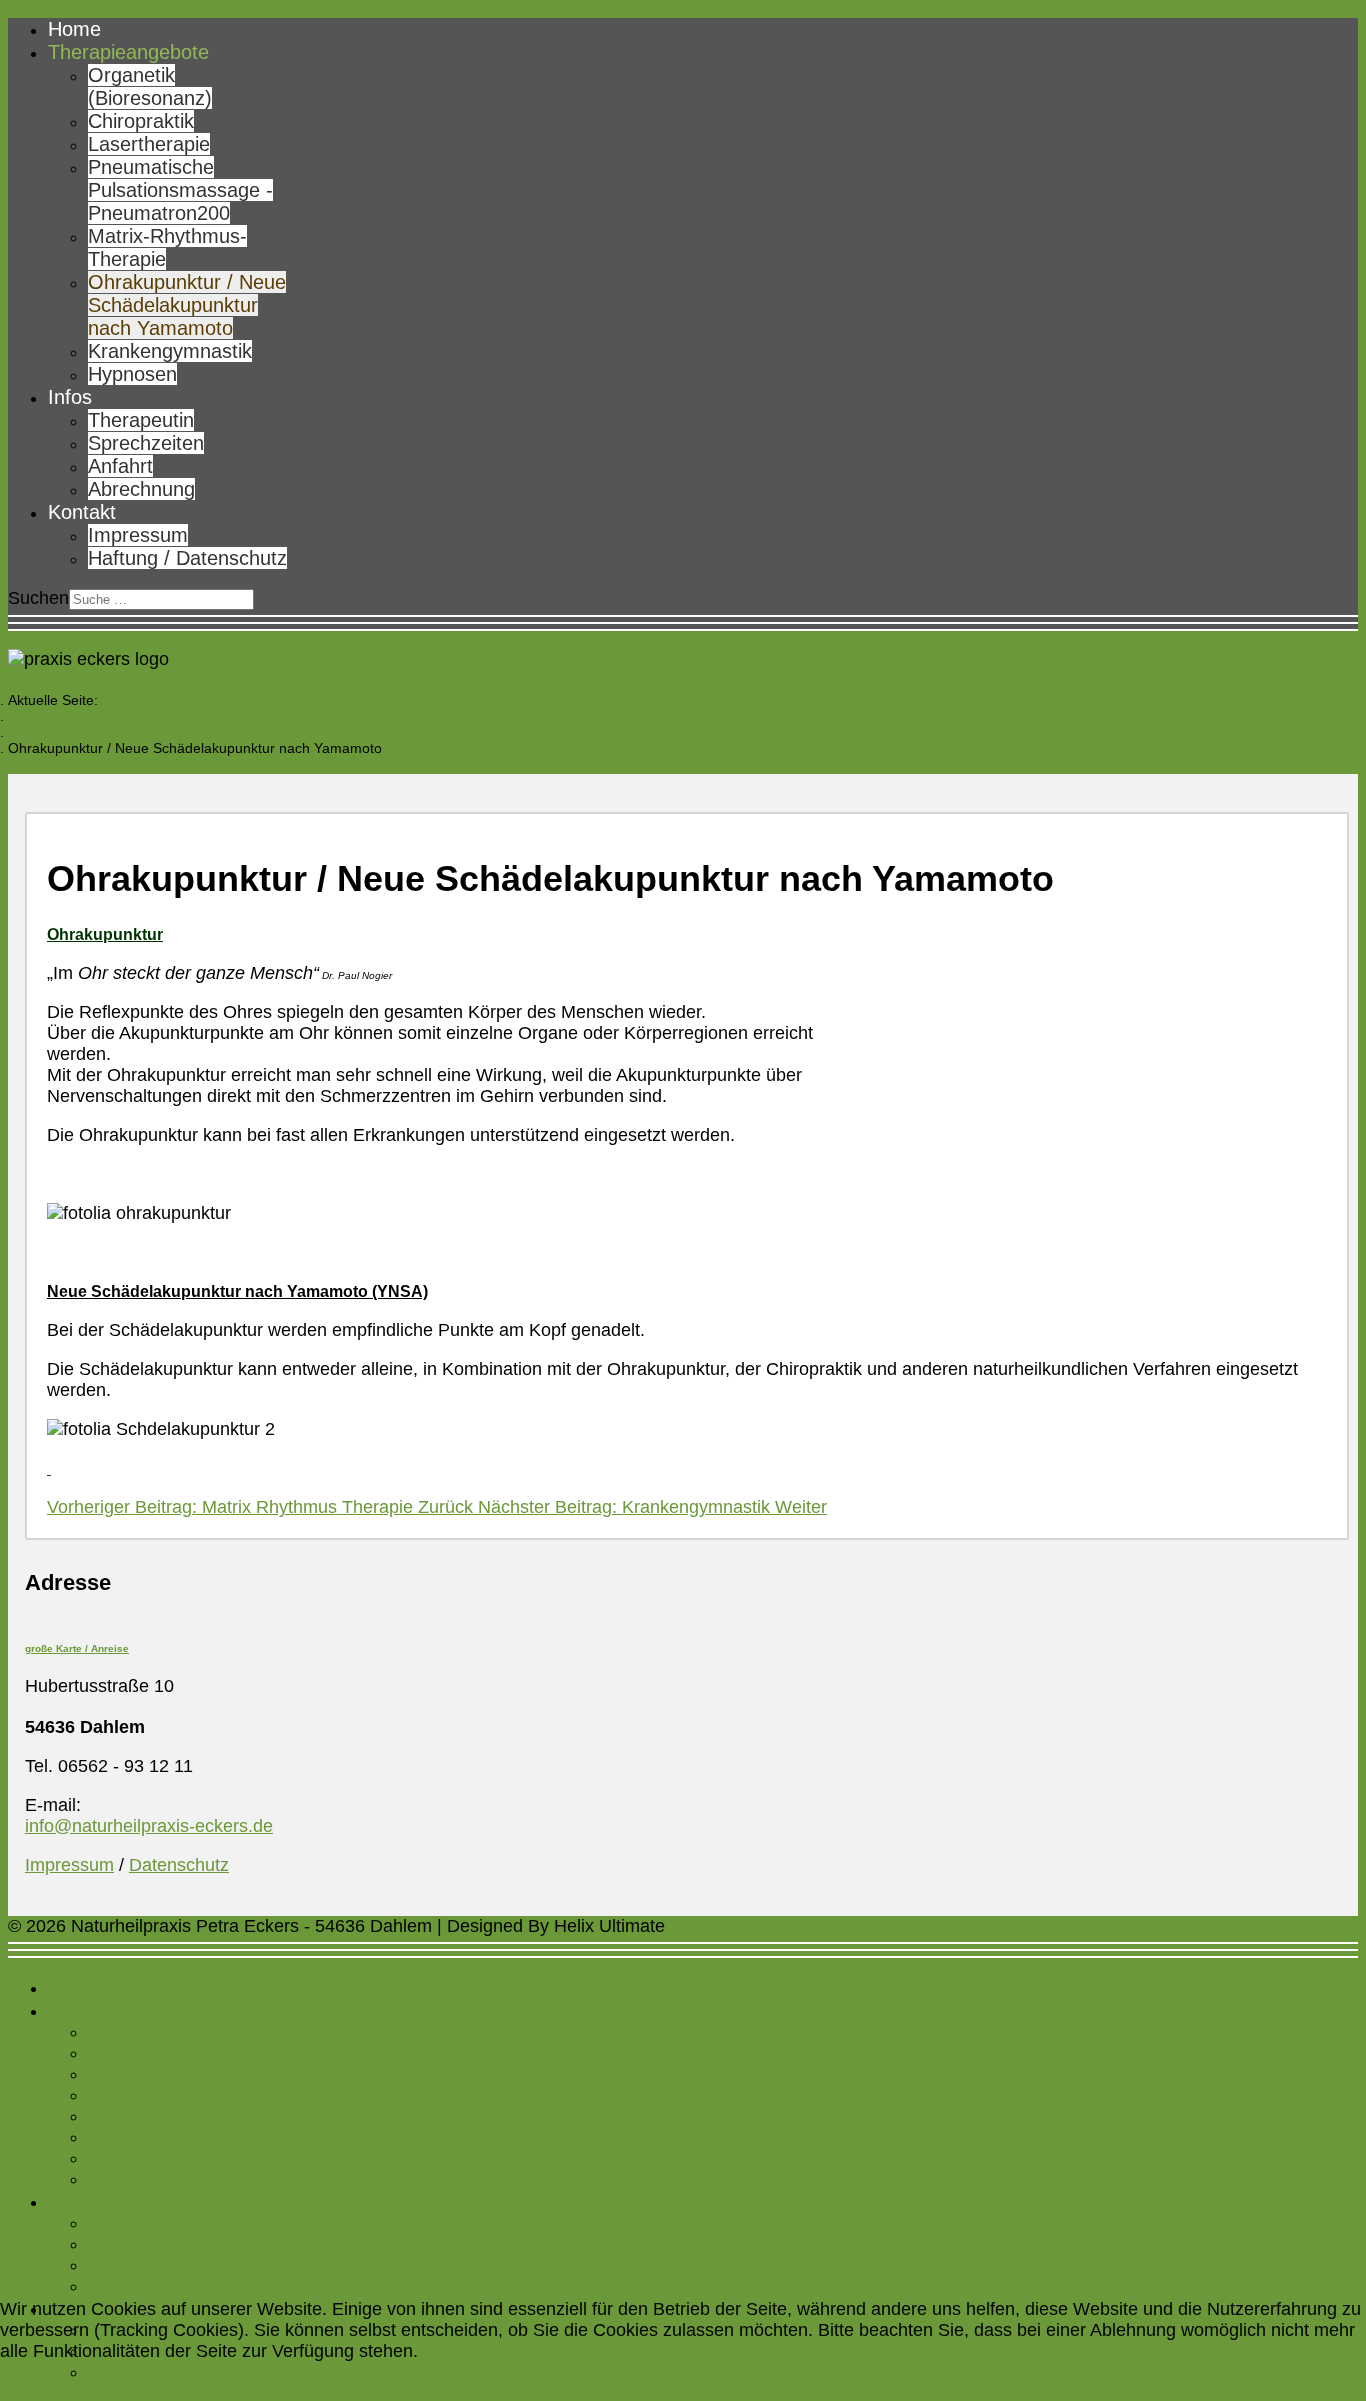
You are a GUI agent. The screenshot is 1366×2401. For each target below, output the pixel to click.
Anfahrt (120, 466)
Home (74, 29)
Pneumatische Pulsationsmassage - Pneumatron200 (180, 190)
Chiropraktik (141, 121)
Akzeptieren (47, 2390)
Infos (70, 397)
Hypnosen (132, 374)
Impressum (138, 535)
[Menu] (683, 623)
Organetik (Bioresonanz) (150, 86)
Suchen (38, 598)
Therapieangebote (128, 52)
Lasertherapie (149, 144)
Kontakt (82, 512)
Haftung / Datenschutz (187, 558)
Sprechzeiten (146, 443)
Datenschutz (179, 1865)
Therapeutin (141, 420)
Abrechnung (141, 489)
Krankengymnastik (170, 351)
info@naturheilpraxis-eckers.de (149, 1826)
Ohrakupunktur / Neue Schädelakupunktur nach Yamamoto (187, 305)
